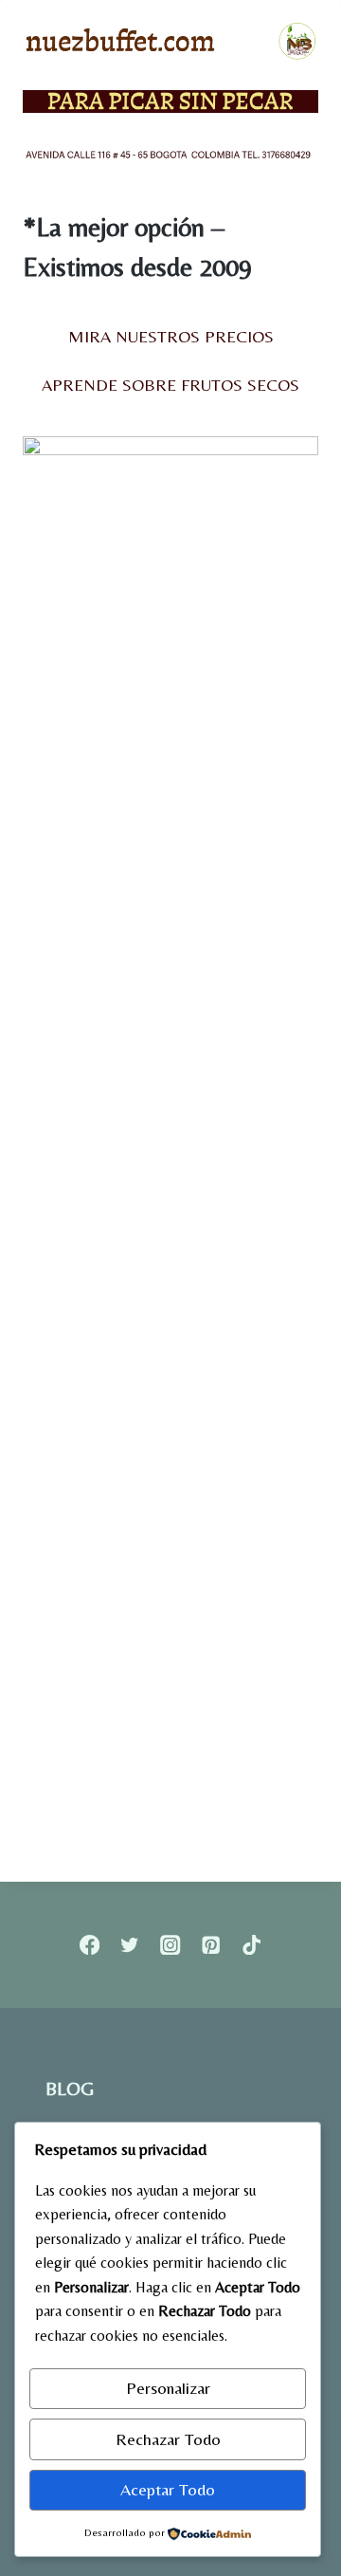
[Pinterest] (211, 1945)
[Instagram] (171, 1945)
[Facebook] (90, 1945)
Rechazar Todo (168, 2439)
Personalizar (168, 2388)
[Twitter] (130, 1945)
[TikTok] (251, 1945)
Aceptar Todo (168, 2489)
